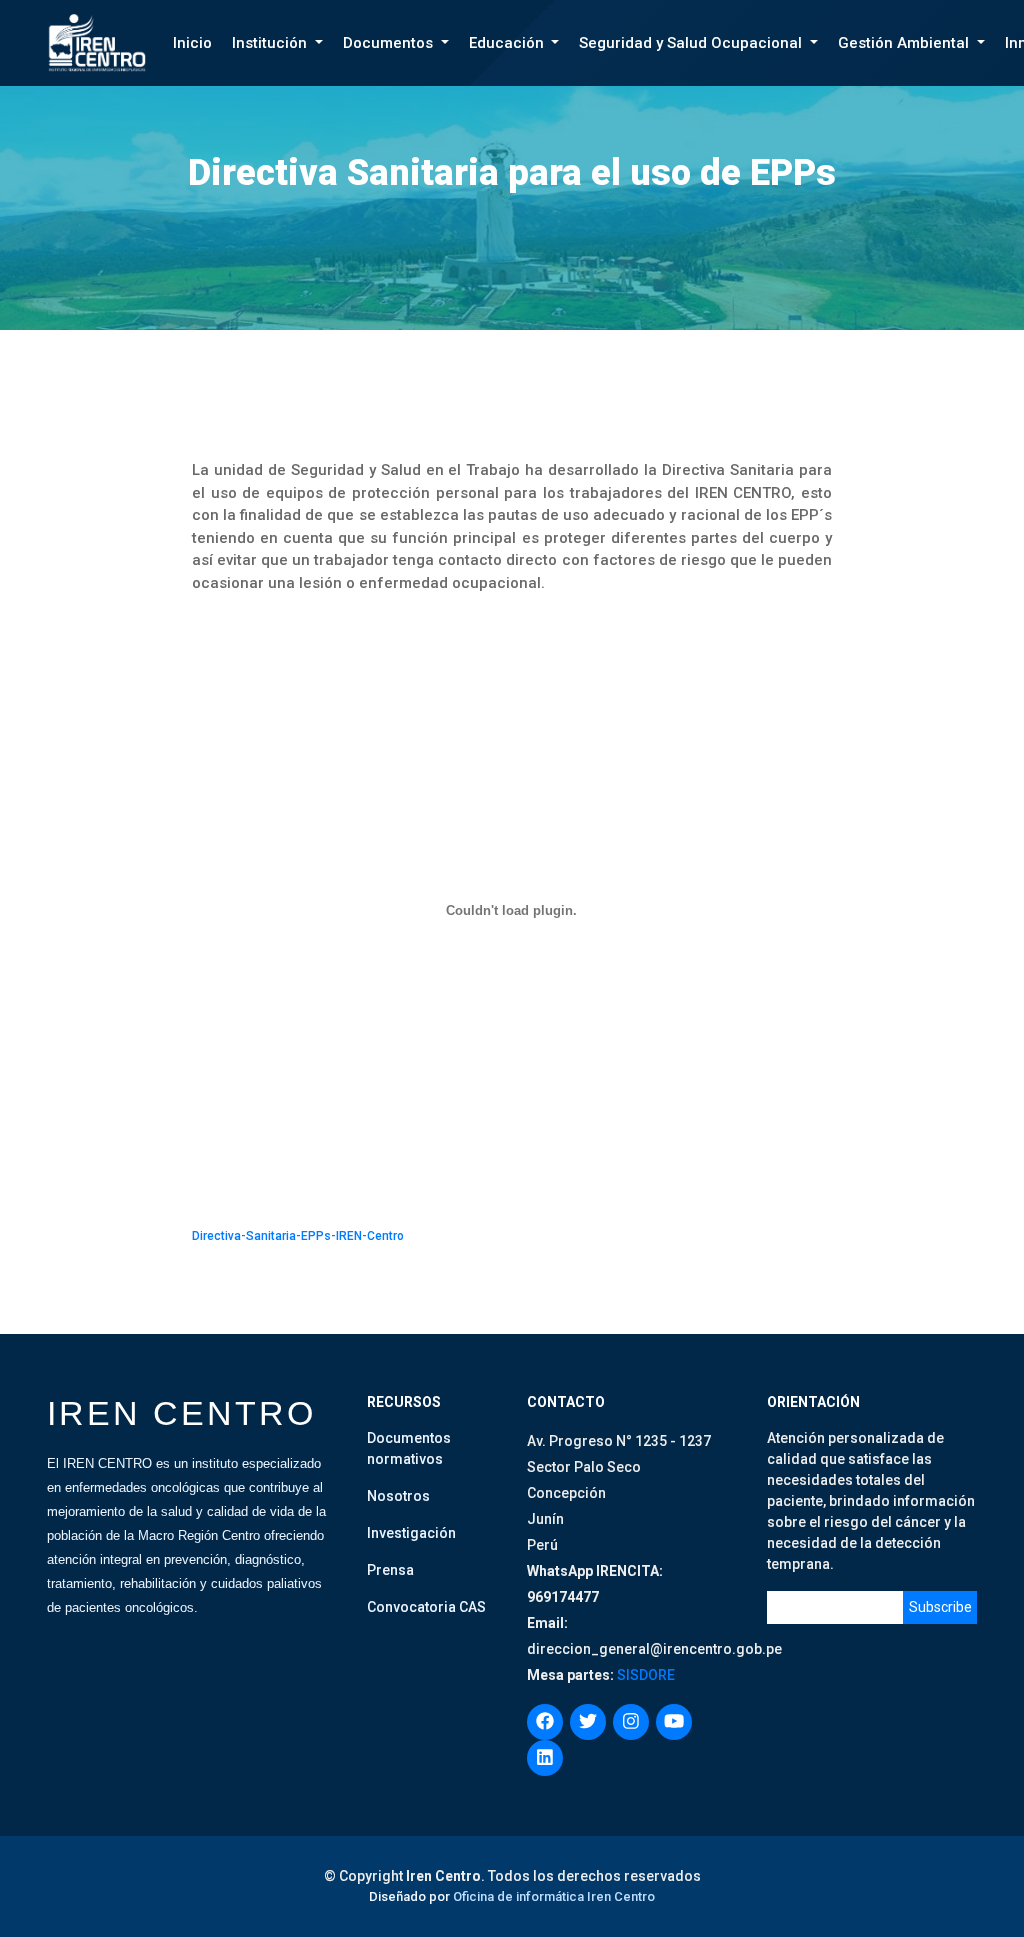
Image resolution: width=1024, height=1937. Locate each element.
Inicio (192, 43)
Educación (508, 43)
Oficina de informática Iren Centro (554, 1896)
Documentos (390, 43)
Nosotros (398, 1496)
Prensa (390, 1570)
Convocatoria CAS (426, 1607)
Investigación (411, 1533)
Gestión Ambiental (905, 43)
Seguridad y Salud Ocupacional (692, 43)
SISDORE (644, 1675)
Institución (271, 43)
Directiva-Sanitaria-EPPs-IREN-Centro (298, 1236)
